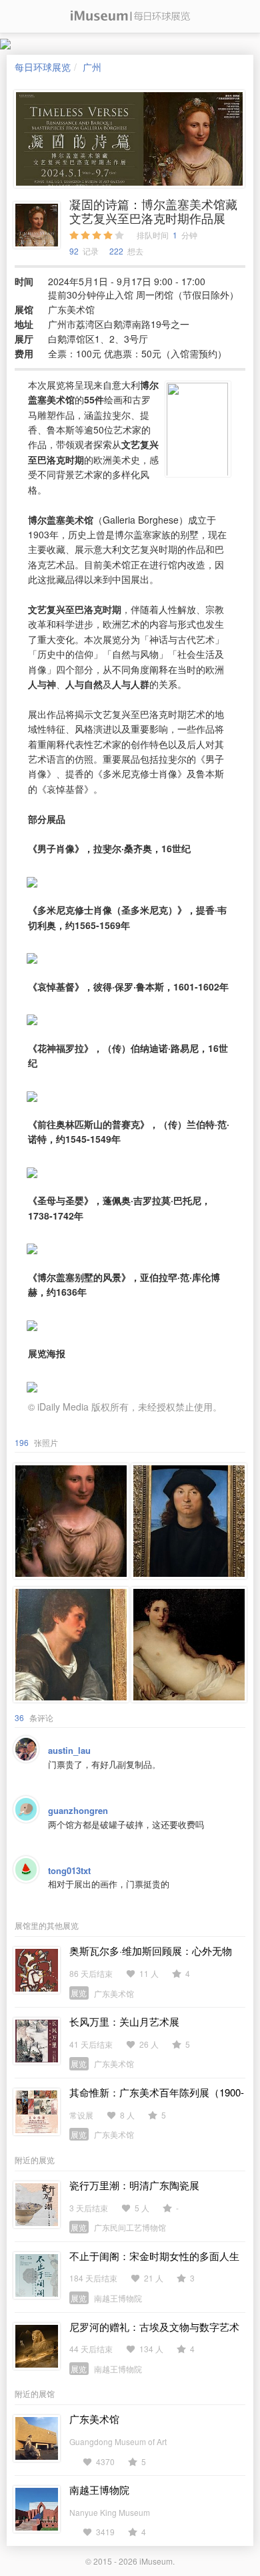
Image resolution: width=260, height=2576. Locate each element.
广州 (92, 67)
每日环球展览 (43, 67)
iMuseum (156, 2561)
